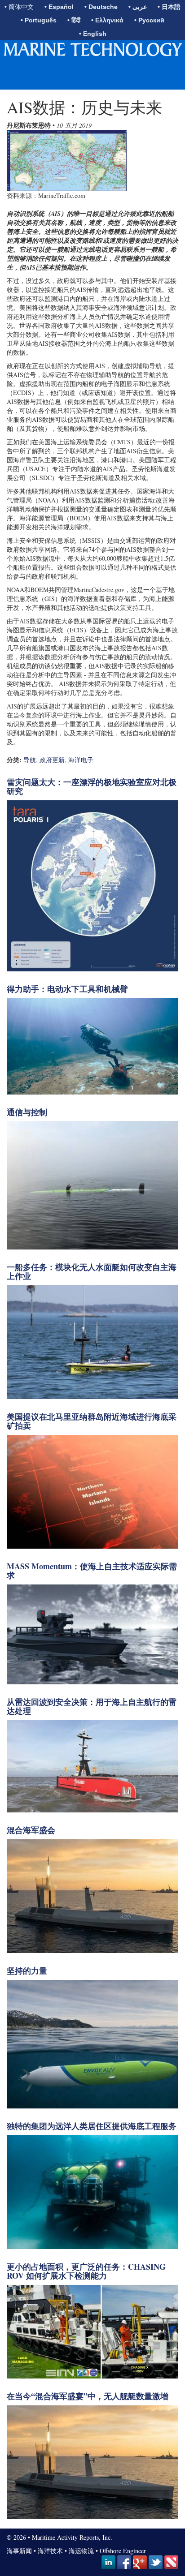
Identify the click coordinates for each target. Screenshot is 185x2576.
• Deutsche (101, 7)
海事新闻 (19, 2551)
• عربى (138, 7)
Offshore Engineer (123, 2551)
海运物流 (81, 2551)
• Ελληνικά (107, 20)
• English (93, 34)
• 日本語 (169, 7)
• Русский (149, 20)
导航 (30, 760)
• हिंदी (74, 20)
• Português (39, 20)
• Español (59, 7)
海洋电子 (81, 760)
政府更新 (52, 760)
